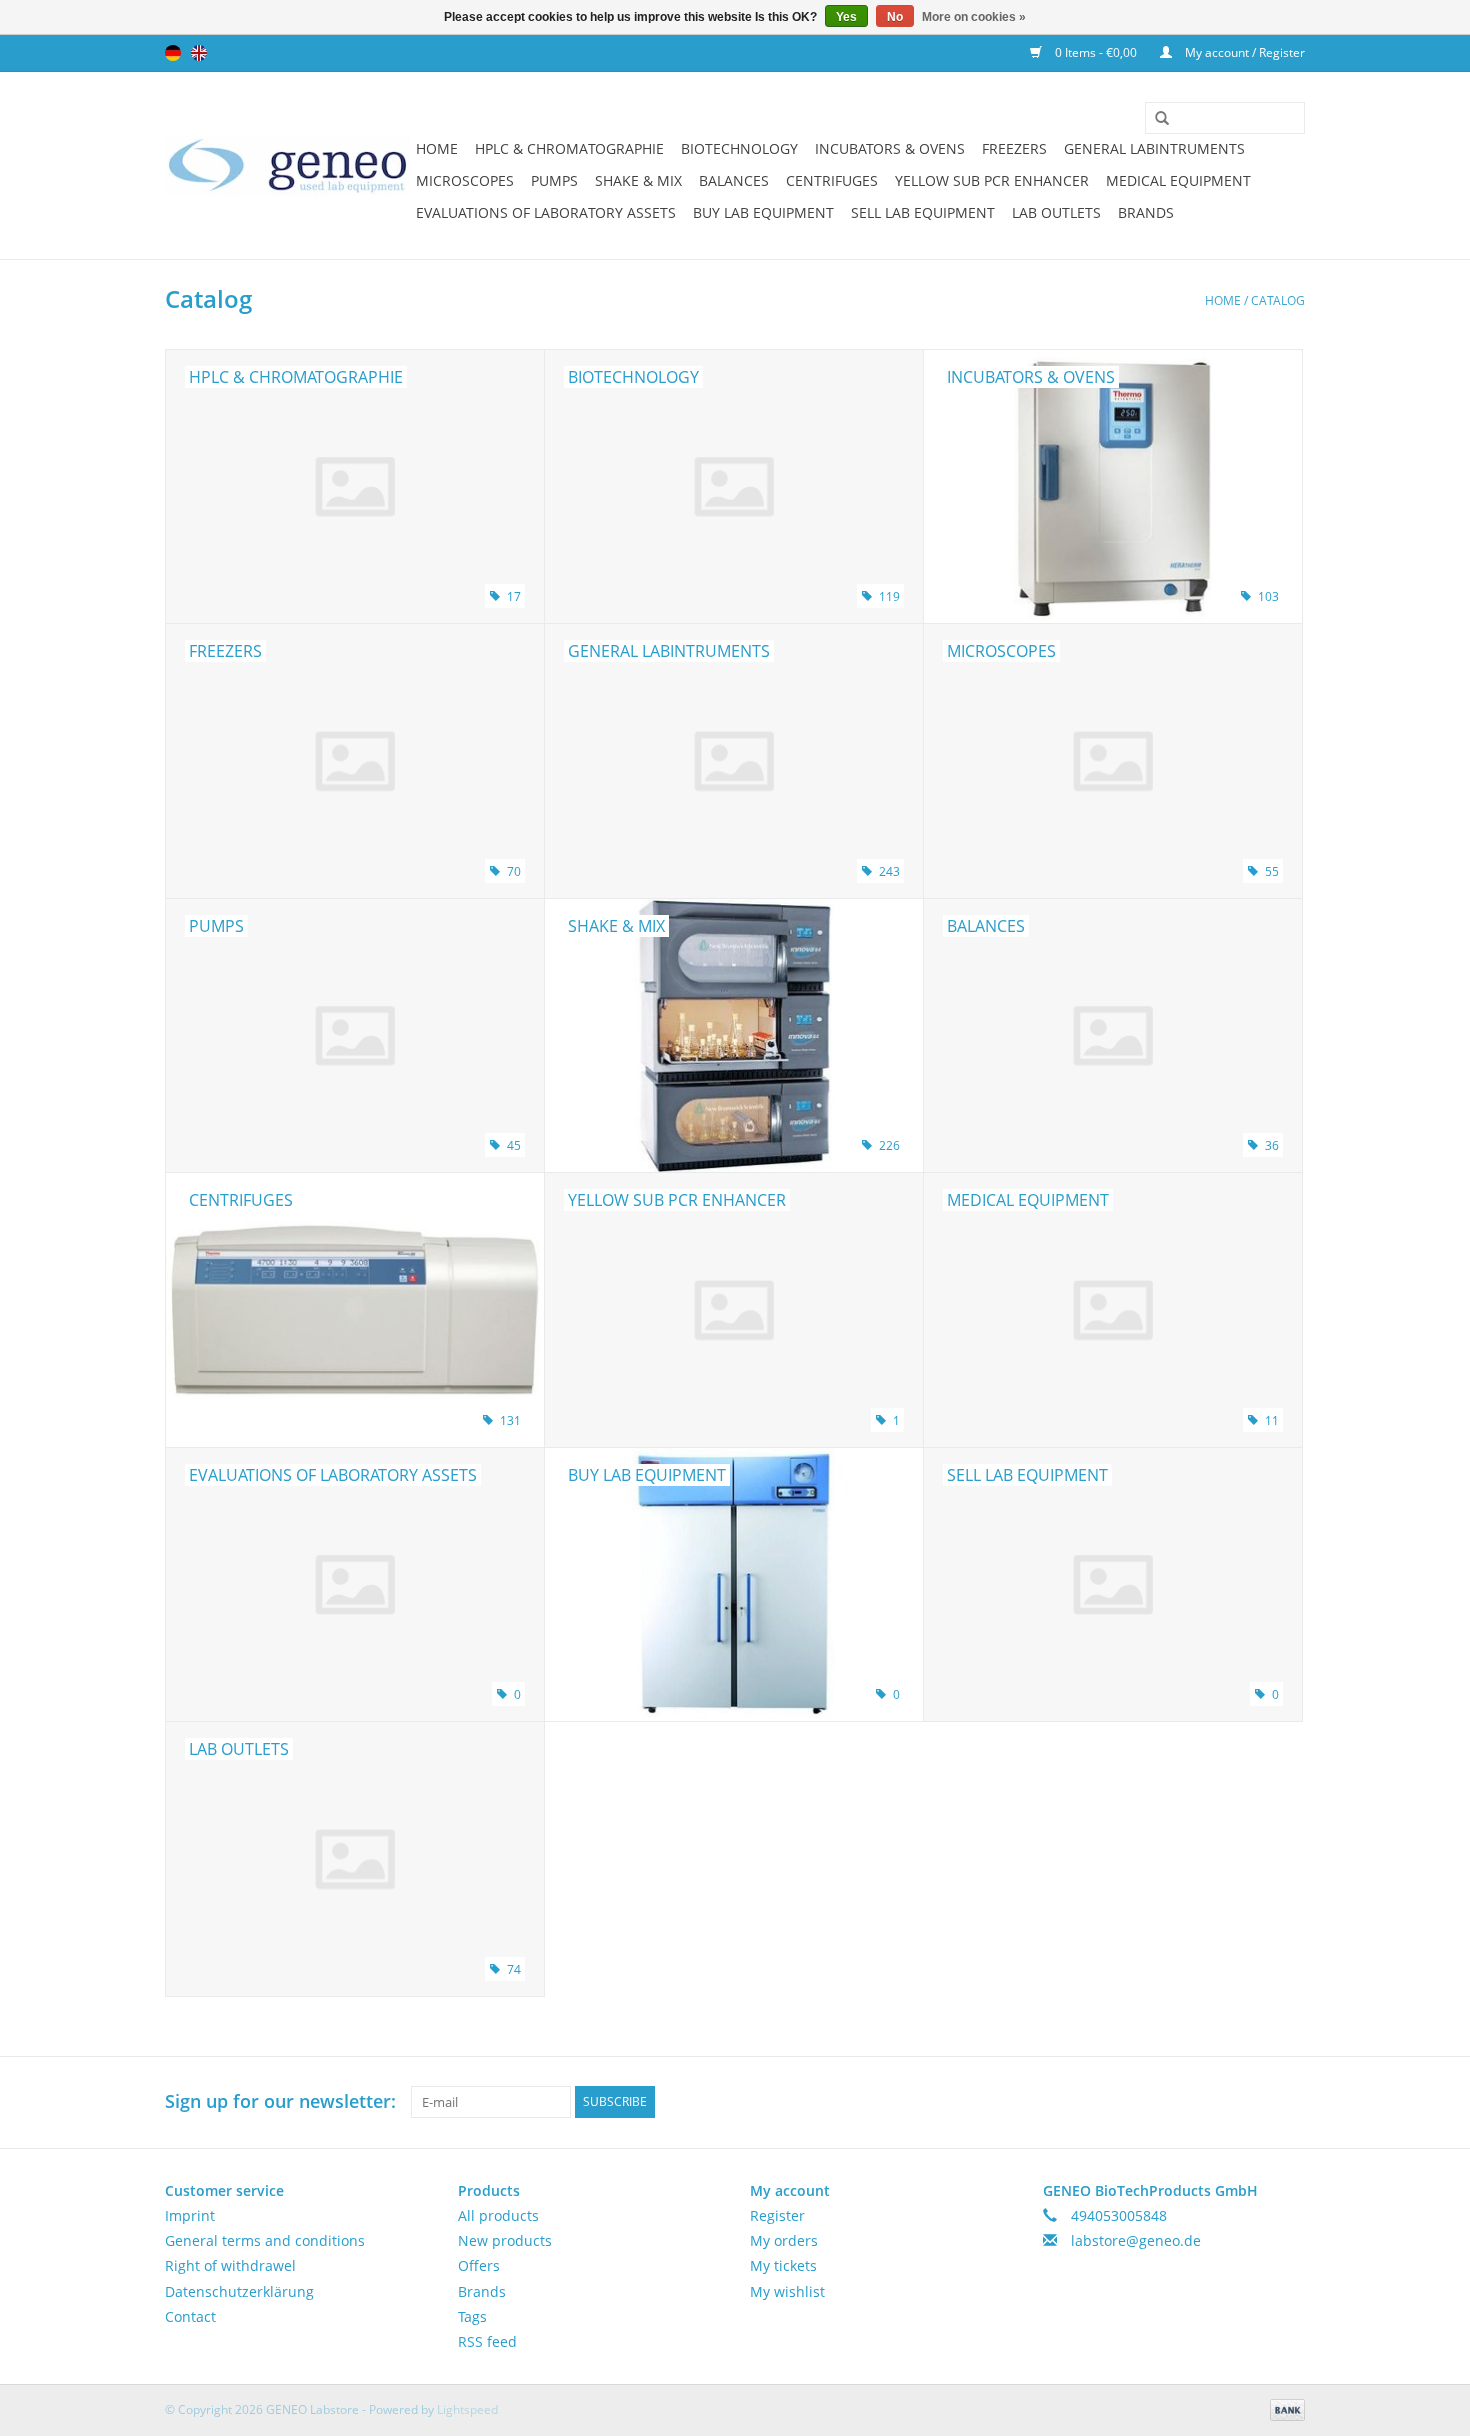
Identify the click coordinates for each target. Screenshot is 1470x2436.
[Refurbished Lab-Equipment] (287, 165)
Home (437, 148)
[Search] (1155, 119)
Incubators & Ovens (890, 148)
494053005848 (1119, 2215)
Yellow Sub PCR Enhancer (992, 180)
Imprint (190, 2215)
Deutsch (173, 53)
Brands (1146, 212)
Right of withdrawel (230, 2265)
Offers (479, 2265)
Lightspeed (467, 2409)
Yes (846, 17)
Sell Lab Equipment (923, 212)
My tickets (783, 2265)
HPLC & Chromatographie (569, 148)
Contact (190, 2316)
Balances (734, 180)
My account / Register (1243, 52)
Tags (472, 2316)
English (199, 53)
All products (498, 2215)
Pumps (554, 180)
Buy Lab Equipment (763, 212)
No (895, 17)
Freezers (1014, 148)
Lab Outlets (1056, 212)
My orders (784, 2240)
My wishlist (787, 2291)
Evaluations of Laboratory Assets (546, 212)
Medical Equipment (1178, 180)
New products (505, 2240)
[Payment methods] (1284, 2408)
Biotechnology (739, 148)
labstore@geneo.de (1136, 2240)
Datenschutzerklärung (239, 2291)
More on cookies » (974, 17)
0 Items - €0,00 (1096, 52)
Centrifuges (832, 180)
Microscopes (465, 180)
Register (777, 2215)
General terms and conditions (265, 2240)
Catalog (1278, 300)
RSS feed (487, 2341)
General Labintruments (1154, 148)
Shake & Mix (638, 180)
